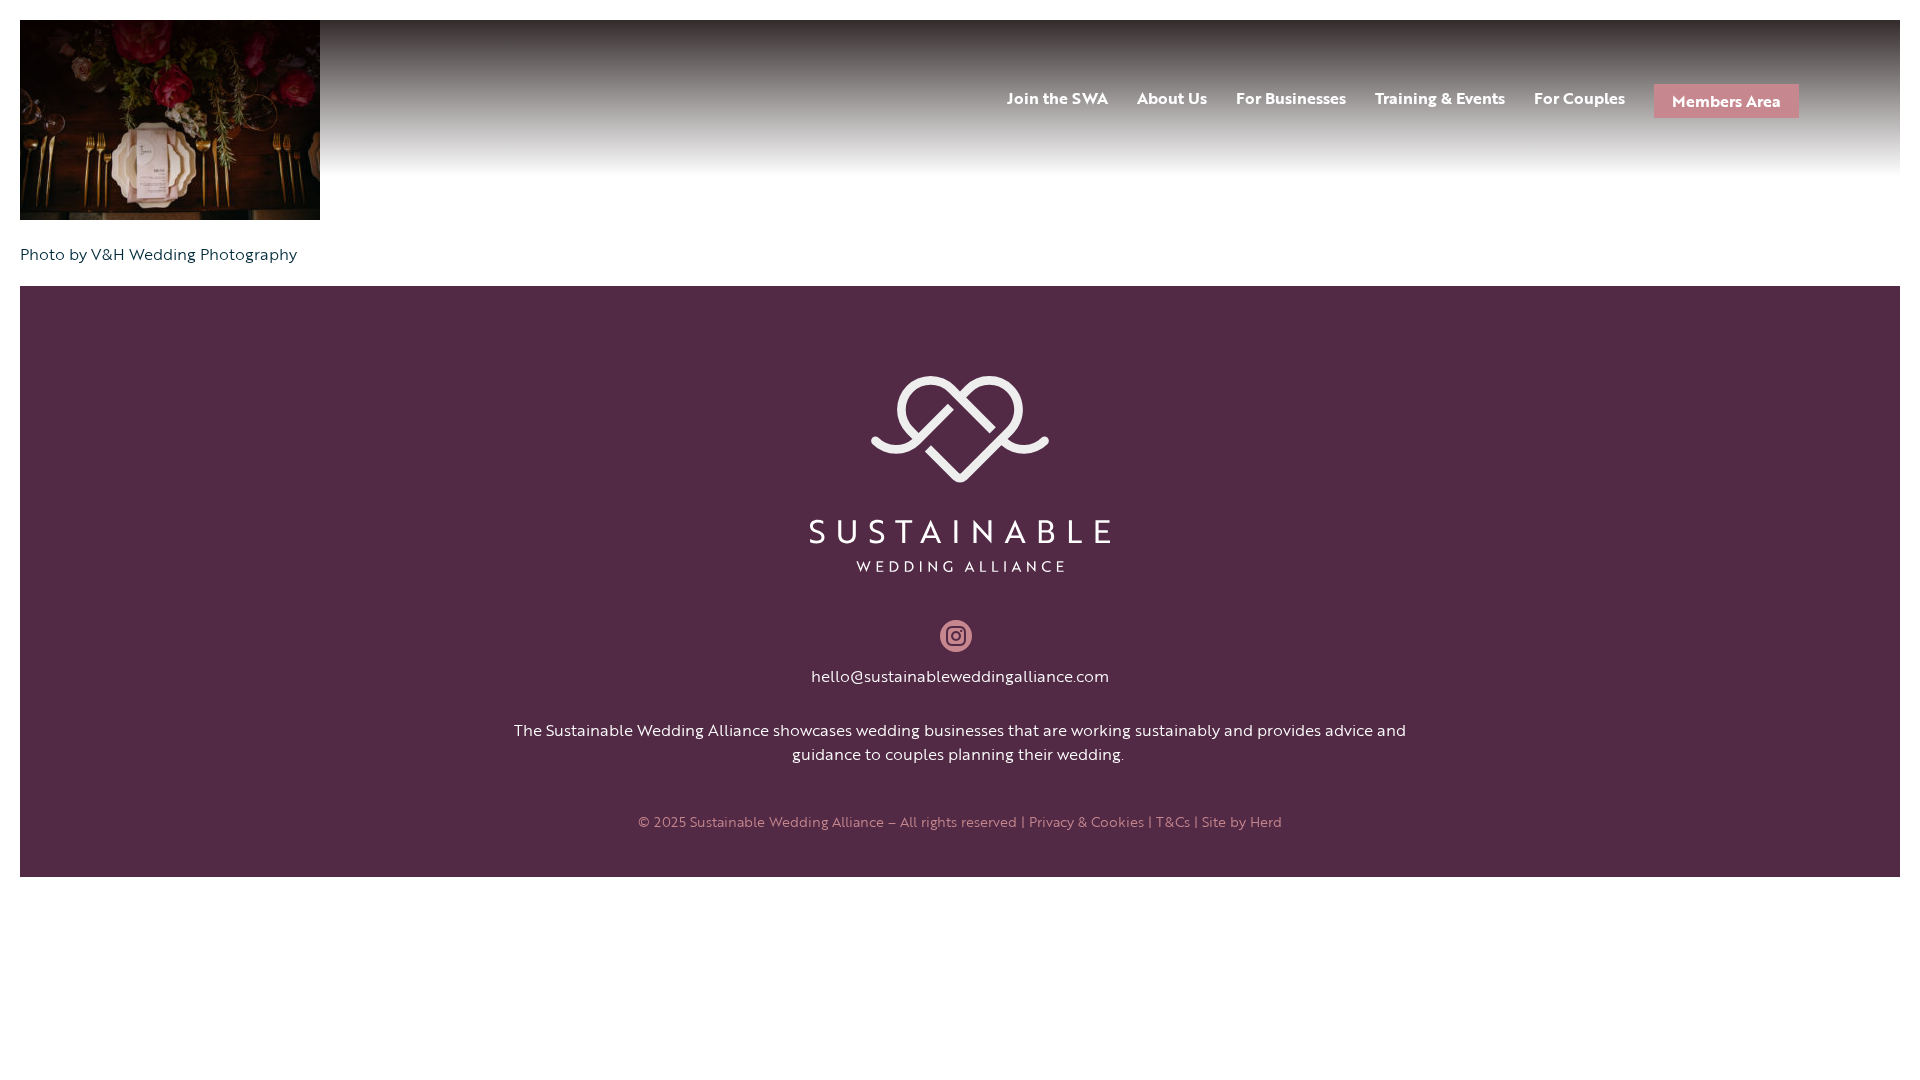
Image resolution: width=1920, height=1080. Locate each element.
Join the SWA (1057, 98)
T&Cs (1173, 821)
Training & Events (1440, 98)
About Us (1172, 98)
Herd (1266, 821)
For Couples (1579, 98)
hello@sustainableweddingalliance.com (960, 676)
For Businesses (1291, 98)
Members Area (1726, 101)
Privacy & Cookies (1086, 821)
